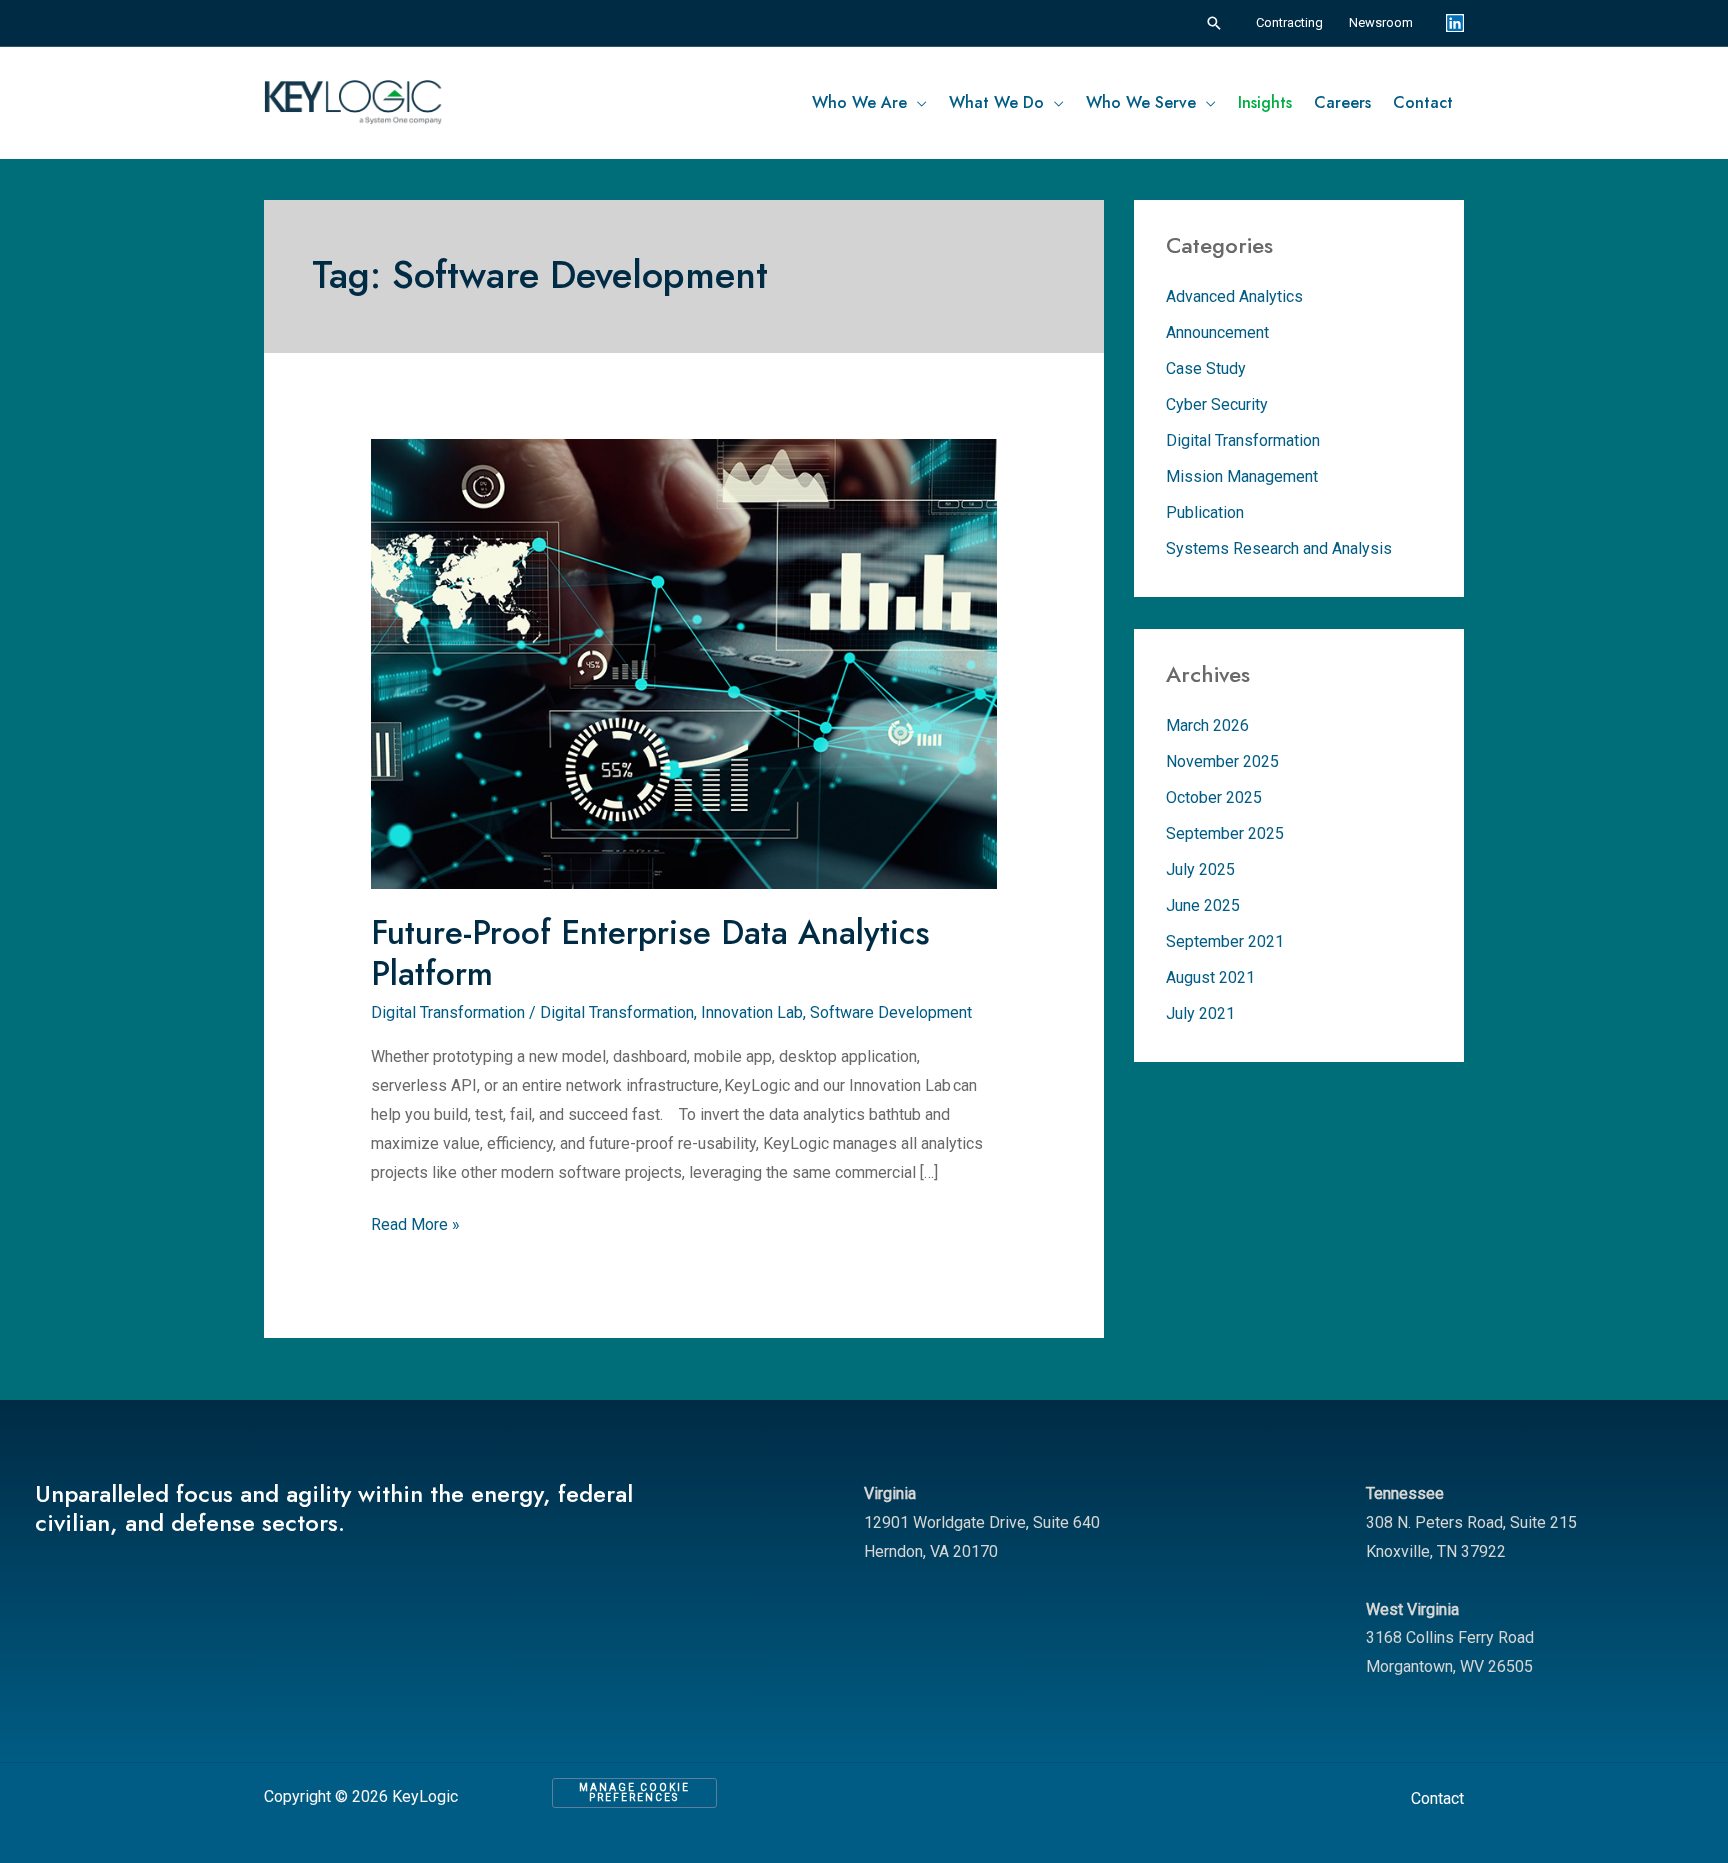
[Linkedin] (1455, 23)
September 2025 (1225, 833)
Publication (1205, 512)
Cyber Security (1217, 404)
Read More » (415, 1222)
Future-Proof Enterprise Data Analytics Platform (650, 953)
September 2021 (1225, 941)
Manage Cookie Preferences (634, 1792)
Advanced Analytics (1234, 296)
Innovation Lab (752, 1012)
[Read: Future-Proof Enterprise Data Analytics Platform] (684, 635)
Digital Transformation (448, 1012)
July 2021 (1200, 1013)
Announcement (1217, 332)
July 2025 (1200, 869)
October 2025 (1214, 797)
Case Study (1206, 368)
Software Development (891, 1012)
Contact (1437, 1798)
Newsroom (1381, 22)
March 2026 (1207, 725)
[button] (1214, 23)
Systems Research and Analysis (1279, 548)
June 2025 (1203, 905)
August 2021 (1210, 977)
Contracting (1289, 22)
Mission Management (1242, 476)
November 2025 (1222, 761)
